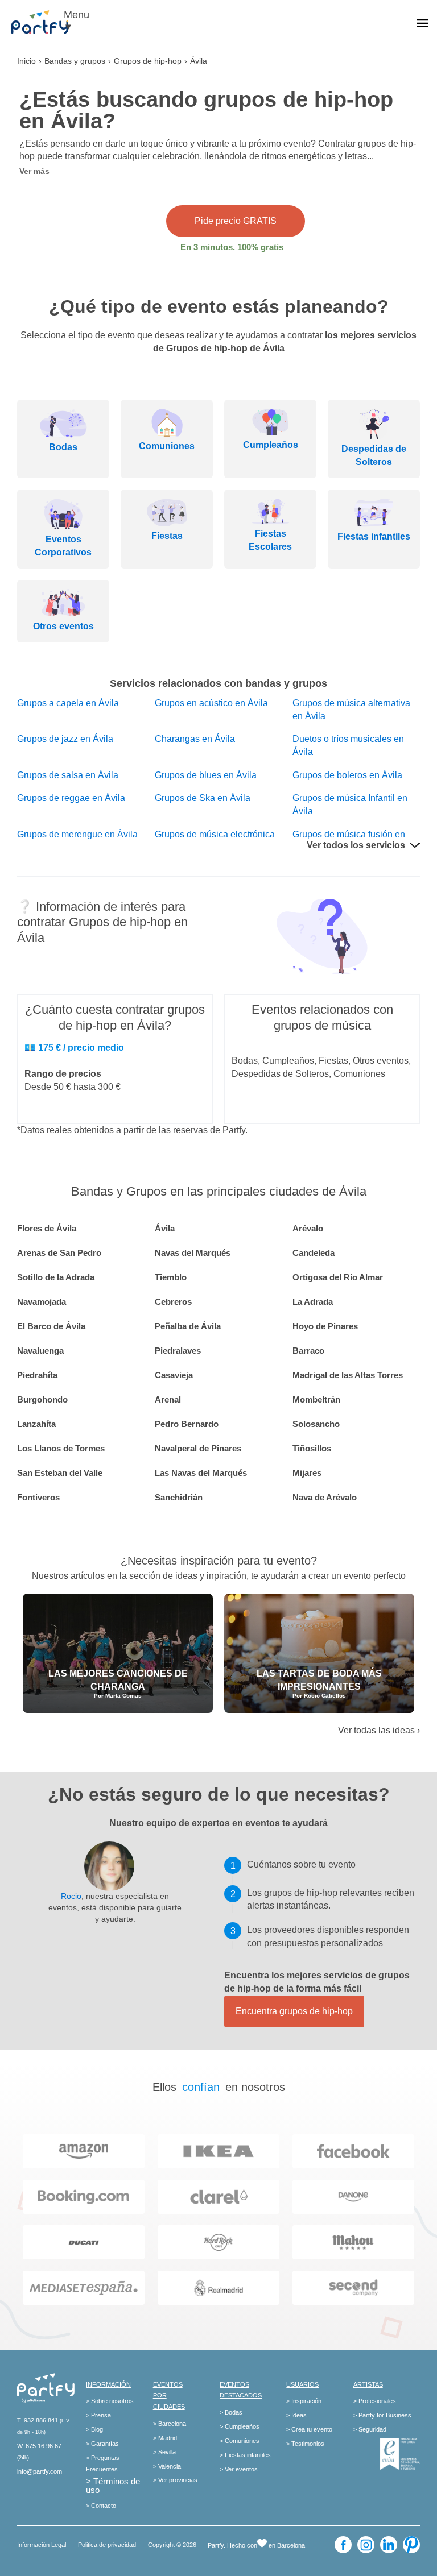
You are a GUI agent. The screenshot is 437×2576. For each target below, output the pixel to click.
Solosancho (316, 1424)
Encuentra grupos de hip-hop (294, 2011)
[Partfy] (46, 22)
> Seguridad (370, 2429)
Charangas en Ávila (195, 739)
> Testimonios (305, 2444)
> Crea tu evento (309, 2429)
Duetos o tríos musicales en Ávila (348, 745)
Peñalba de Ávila (188, 1326)
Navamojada (42, 1302)
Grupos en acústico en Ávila (211, 703)
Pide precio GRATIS (236, 221)
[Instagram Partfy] (366, 2545)
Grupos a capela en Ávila (68, 703)
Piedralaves (178, 1351)
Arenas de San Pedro (59, 1253)
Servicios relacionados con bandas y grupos (218, 683)
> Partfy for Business (382, 2415)
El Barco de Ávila (51, 1326)
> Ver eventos (239, 2469)
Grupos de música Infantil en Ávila (350, 804)
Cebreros (173, 1302)
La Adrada (313, 1302)
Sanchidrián (179, 1497)
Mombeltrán (316, 1399)
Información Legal (42, 2545)
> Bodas (231, 2412)
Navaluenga (40, 1351)
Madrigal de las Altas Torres (348, 1375)
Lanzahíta (36, 1424)
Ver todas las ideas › (379, 1730)
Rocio (71, 1896)
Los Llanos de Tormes (61, 1448)
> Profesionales (375, 2401)
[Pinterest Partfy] (411, 2545)
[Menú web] (423, 24)
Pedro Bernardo (187, 1424)
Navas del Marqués (193, 1253)
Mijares (307, 1473)
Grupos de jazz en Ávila (65, 739)
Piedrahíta (37, 1375)
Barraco (308, 1351)
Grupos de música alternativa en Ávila (351, 710)
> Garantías (102, 2444)
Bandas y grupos (75, 61)
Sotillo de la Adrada (56, 1277)
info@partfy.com (40, 2471)
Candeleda (314, 1253)
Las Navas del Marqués (201, 1473)
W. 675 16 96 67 (39, 2446)
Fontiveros (38, 1497)
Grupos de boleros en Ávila (347, 775)
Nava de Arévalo (325, 1497)
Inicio (26, 61)
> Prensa (98, 2415)
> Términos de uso (113, 2486)
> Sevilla (164, 2452)
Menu (77, 15)
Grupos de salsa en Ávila (68, 775)
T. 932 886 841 (38, 2420)
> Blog (94, 2429)
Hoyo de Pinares (325, 1326)
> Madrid (165, 2438)
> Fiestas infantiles (245, 2455)
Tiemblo (171, 1277)
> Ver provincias (175, 2480)
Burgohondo (42, 1399)
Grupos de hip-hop (148, 61)
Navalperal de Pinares (198, 1448)
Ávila (165, 1228)
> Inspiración (304, 2401)
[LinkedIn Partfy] (389, 2545)
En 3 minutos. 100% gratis (232, 247)
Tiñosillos (312, 1448)
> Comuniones (240, 2441)
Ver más (34, 171)
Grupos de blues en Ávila (206, 775)
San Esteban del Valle (60, 1473)
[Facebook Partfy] (343, 2545)
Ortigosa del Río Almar (338, 1277)
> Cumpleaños (240, 2426)
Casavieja (174, 1375)
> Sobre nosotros (110, 2401)
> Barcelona (170, 2424)
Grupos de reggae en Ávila (71, 798)
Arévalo (308, 1228)
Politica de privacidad (107, 2545)
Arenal (168, 1399)
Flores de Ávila (47, 1228)
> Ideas (296, 2415)
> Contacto (101, 2506)
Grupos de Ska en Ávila (203, 798)
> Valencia (167, 2466)
